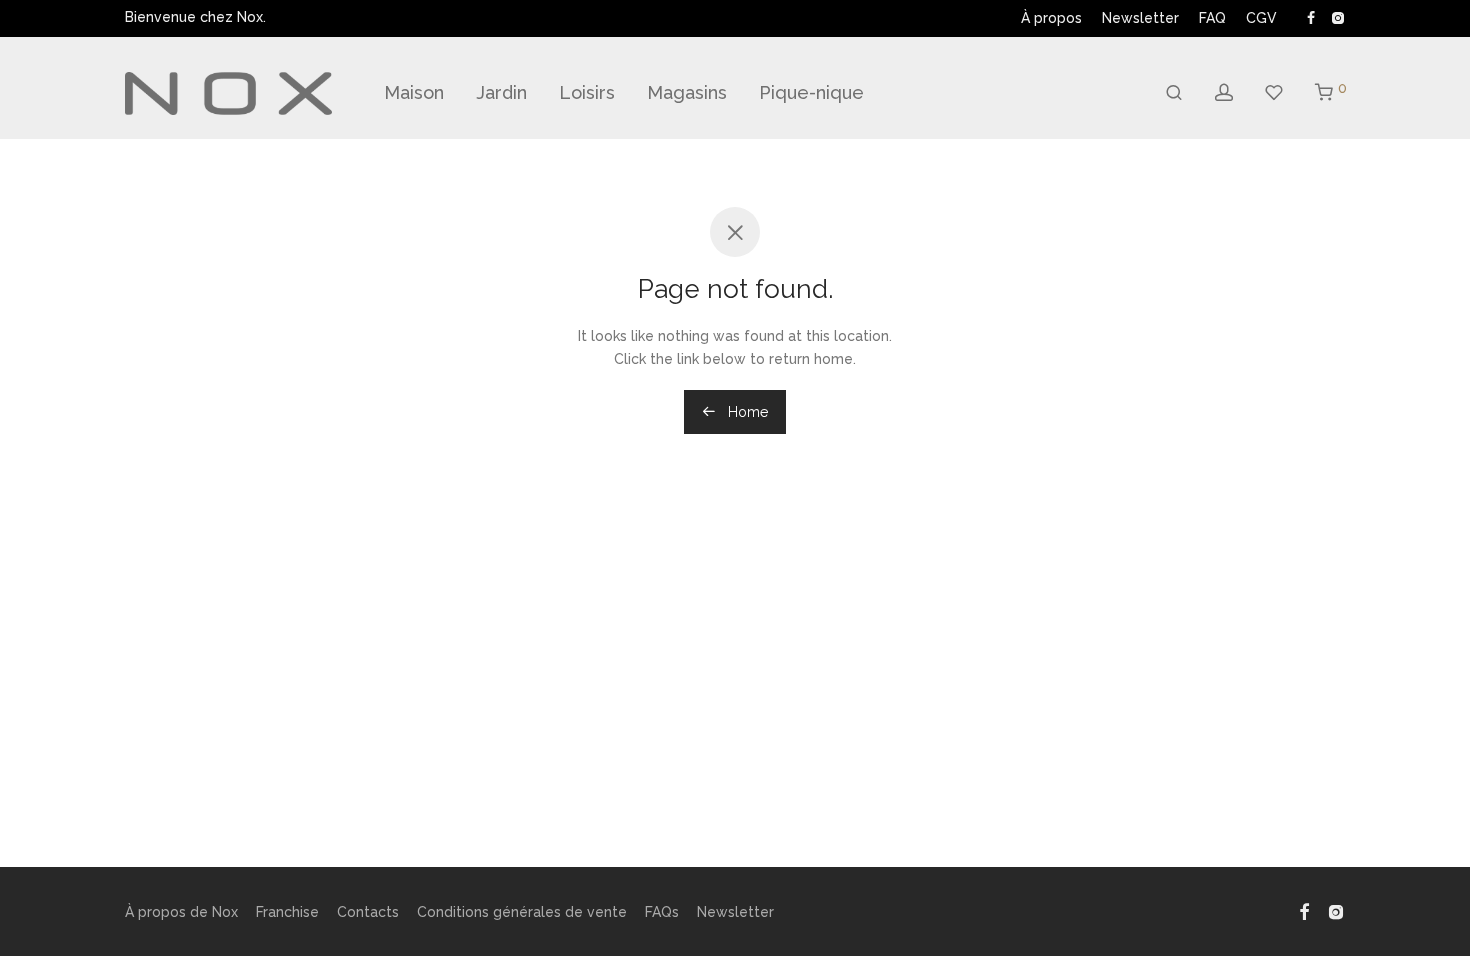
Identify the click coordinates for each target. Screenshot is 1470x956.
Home (746, 412)
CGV (1261, 18)
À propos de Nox (181, 912)
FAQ (1212, 18)
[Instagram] (1337, 17)
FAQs (662, 912)
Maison (414, 92)
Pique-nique (811, 92)
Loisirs (587, 92)
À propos (1051, 18)
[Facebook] (1311, 17)
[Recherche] (1174, 93)
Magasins (687, 92)
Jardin (501, 92)
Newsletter (1140, 18)
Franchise (287, 912)
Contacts (368, 912)
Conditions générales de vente (522, 912)
